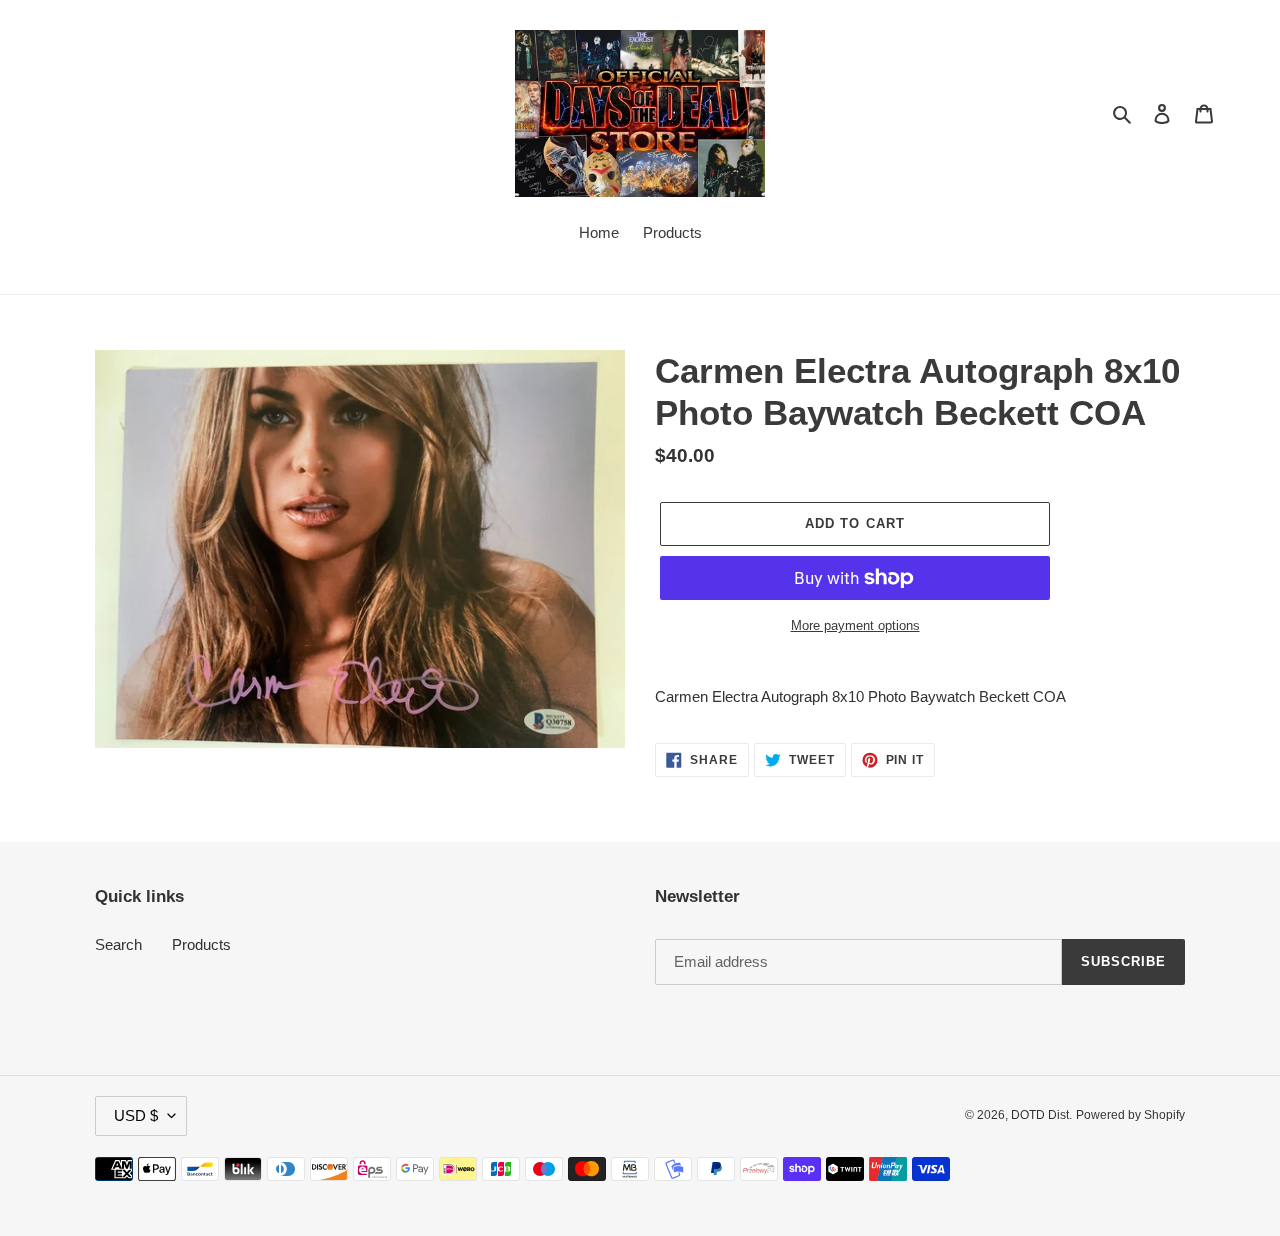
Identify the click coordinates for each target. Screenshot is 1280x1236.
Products (201, 944)
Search (118, 944)
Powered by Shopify (1130, 1115)
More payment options (855, 625)
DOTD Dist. (1041, 1115)
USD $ (136, 1115)
